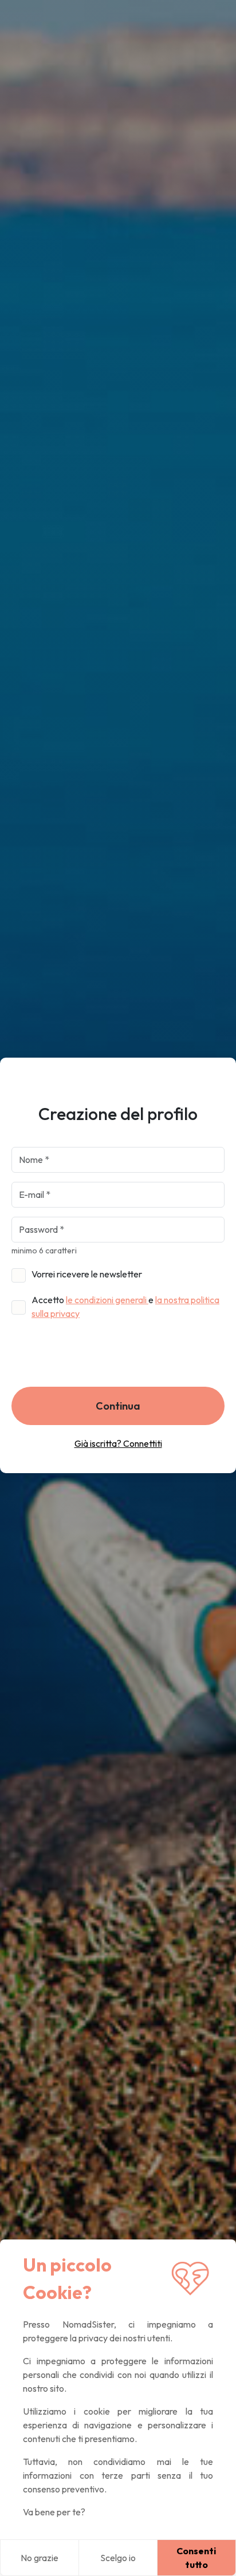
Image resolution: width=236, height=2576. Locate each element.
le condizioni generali (107, 1300)
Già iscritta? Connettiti (118, 1443)
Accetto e (125, 1307)
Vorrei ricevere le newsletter (87, 1274)
